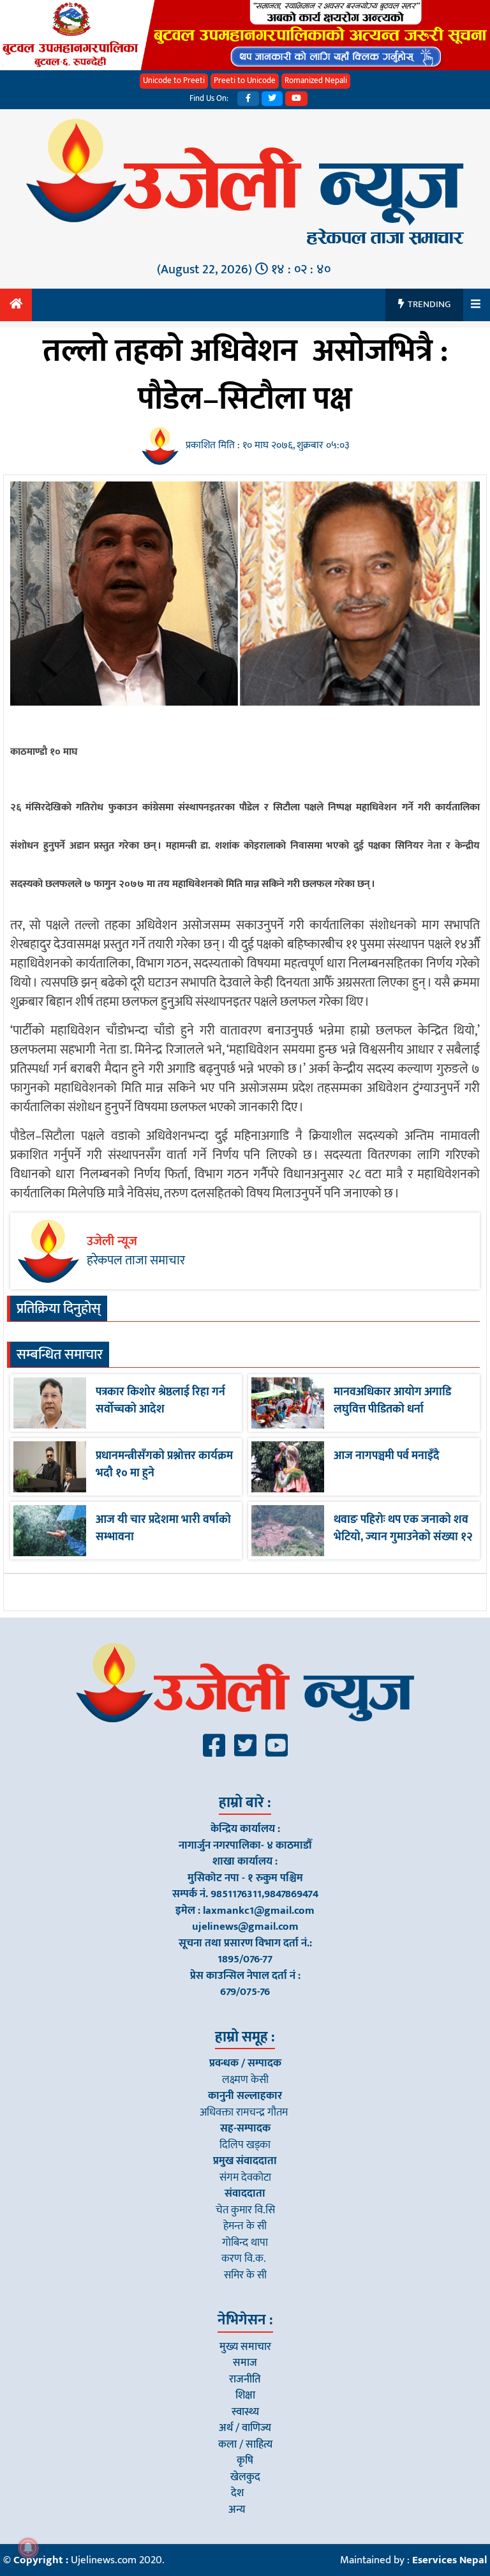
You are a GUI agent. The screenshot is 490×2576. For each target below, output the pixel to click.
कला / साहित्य (245, 2444)
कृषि (245, 2460)
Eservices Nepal (449, 2560)
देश (237, 2493)
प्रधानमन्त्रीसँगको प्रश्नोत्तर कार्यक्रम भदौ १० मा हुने (164, 1465)
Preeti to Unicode (245, 80)
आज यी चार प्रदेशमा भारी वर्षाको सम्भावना (163, 1528)
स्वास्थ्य (245, 2412)
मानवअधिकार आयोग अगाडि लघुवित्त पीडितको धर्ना (392, 1401)
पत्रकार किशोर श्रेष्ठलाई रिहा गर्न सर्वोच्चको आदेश (160, 1401)
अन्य (237, 2510)
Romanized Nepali (316, 80)
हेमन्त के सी (245, 2226)
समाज (245, 2363)
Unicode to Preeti (174, 80)
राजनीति (245, 2379)
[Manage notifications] (28, 2548)
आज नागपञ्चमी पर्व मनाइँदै (387, 1456)
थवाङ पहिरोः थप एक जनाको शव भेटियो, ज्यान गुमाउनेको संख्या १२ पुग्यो (403, 1537)
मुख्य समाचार (245, 2347)
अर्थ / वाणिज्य (245, 2428)
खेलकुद (245, 2477)
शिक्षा (245, 2395)
